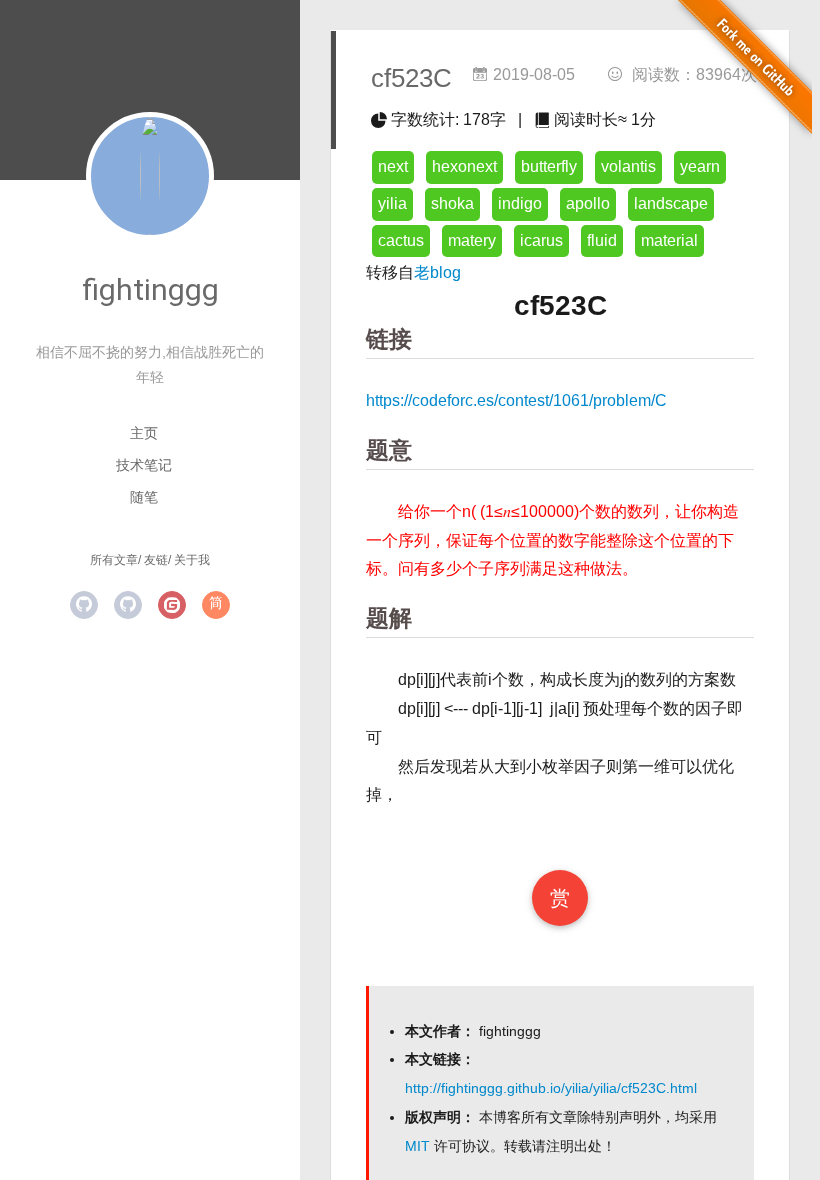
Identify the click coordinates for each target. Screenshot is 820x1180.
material (669, 240)
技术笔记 (144, 465)
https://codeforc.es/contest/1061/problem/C (516, 400)
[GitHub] (84, 605)
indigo (520, 203)
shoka (452, 203)
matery (472, 240)
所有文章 (114, 560)
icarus (541, 240)
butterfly (549, 166)
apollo (588, 203)
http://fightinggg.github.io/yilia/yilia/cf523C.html (551, 1088)
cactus (401, 240)
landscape (671, 203)
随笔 (144, 497)
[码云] (172, 605)
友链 (156, 560)
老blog (437, 272)
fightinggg (150, 289)
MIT (417, 1146)
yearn (700, 166)
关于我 (192, 560)
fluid (602, 240)
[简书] (216, 605)
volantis (628, 166)
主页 (144, 433)
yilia (392, 203)
